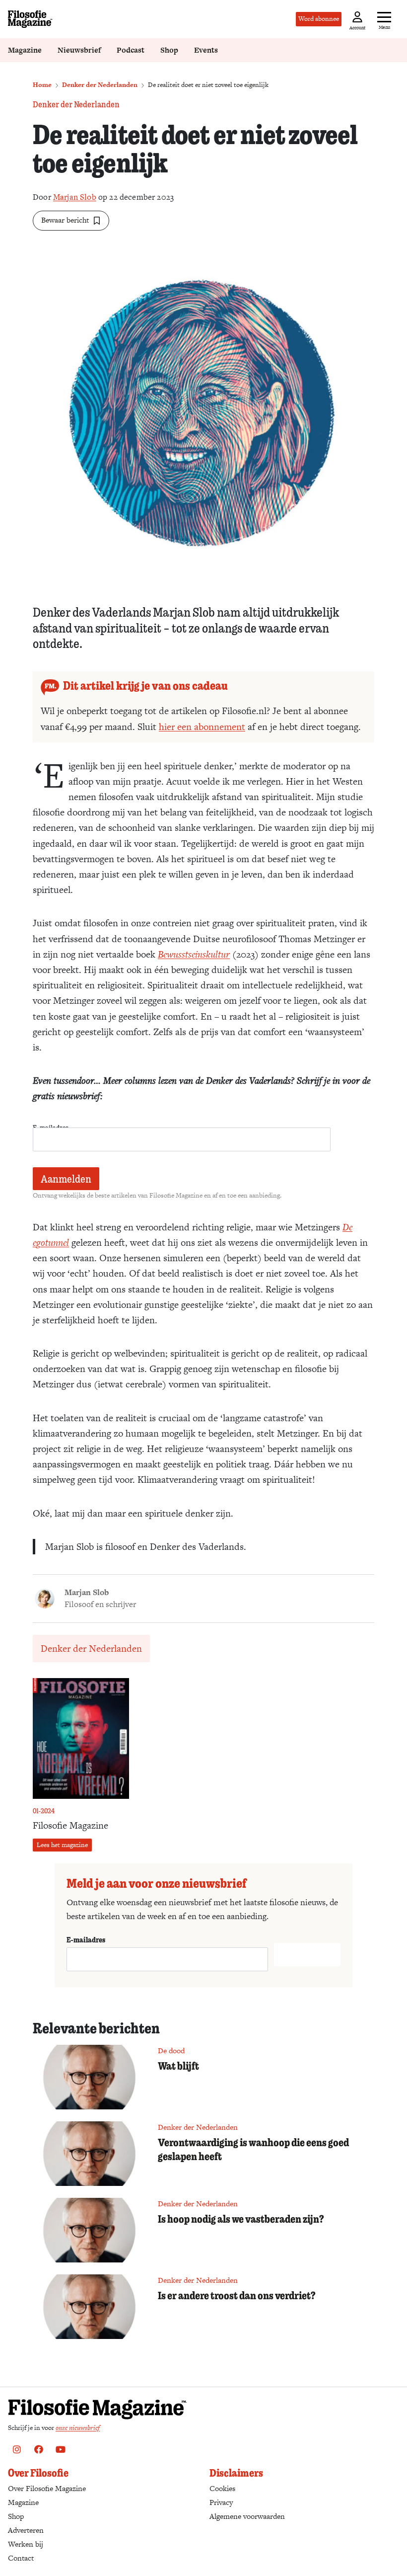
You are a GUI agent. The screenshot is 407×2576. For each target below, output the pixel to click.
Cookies (222, 2488)
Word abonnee (319, 19)
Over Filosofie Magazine (47, 2488)
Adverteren (26, 2530)
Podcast (131, 50)
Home (42, 85)
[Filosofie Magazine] (30, 19)
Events (206, 50)
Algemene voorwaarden (247, 2516)
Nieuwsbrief (79, 50)
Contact (21, 2558)
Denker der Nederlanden (100, 85)
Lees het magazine (62, 1845)
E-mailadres (86, 1939)
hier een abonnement (202, 727)
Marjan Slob (75, 197)
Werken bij (26, 2544)
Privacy (221, 2502)
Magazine (25, 50)
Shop (169, 50)
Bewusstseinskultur (194, 954)
